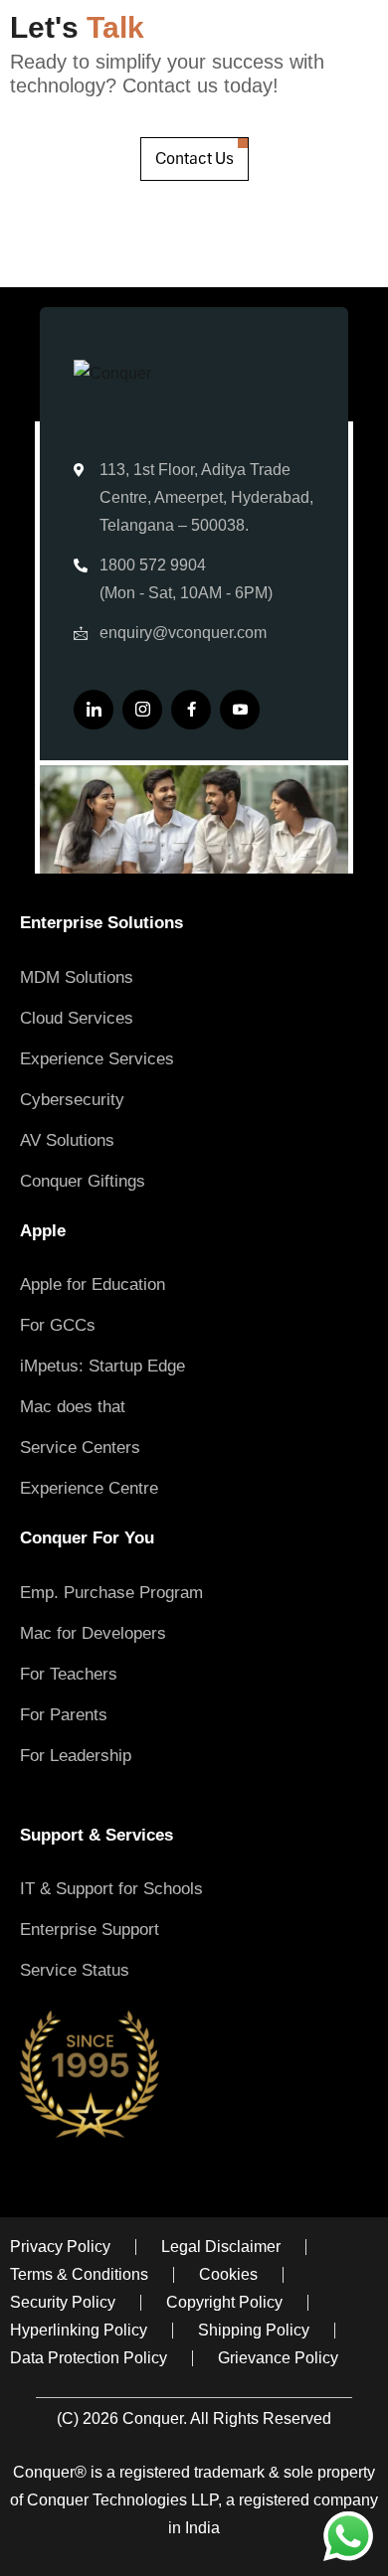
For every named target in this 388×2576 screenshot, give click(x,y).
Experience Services (97, 1059)
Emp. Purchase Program (111, 1593)
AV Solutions (67, 1140)
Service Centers (80, 1448)
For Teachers (69, 1674)
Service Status (75, 1970)
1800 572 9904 (153, 565)
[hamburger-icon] (346, 1791)
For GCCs (58, 1325)
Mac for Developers (93, 1633)
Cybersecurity (72, 1100)
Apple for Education (93, 1285)
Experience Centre (89, 1488)
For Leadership (76, 1756)
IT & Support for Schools (111, 1889)
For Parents (64, 1715)
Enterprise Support (90, 1930)
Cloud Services (77, 1018)
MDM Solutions (77, 977)
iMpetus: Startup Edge (102, 1366)
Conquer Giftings (83, 1181)
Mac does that (73, 1407)
